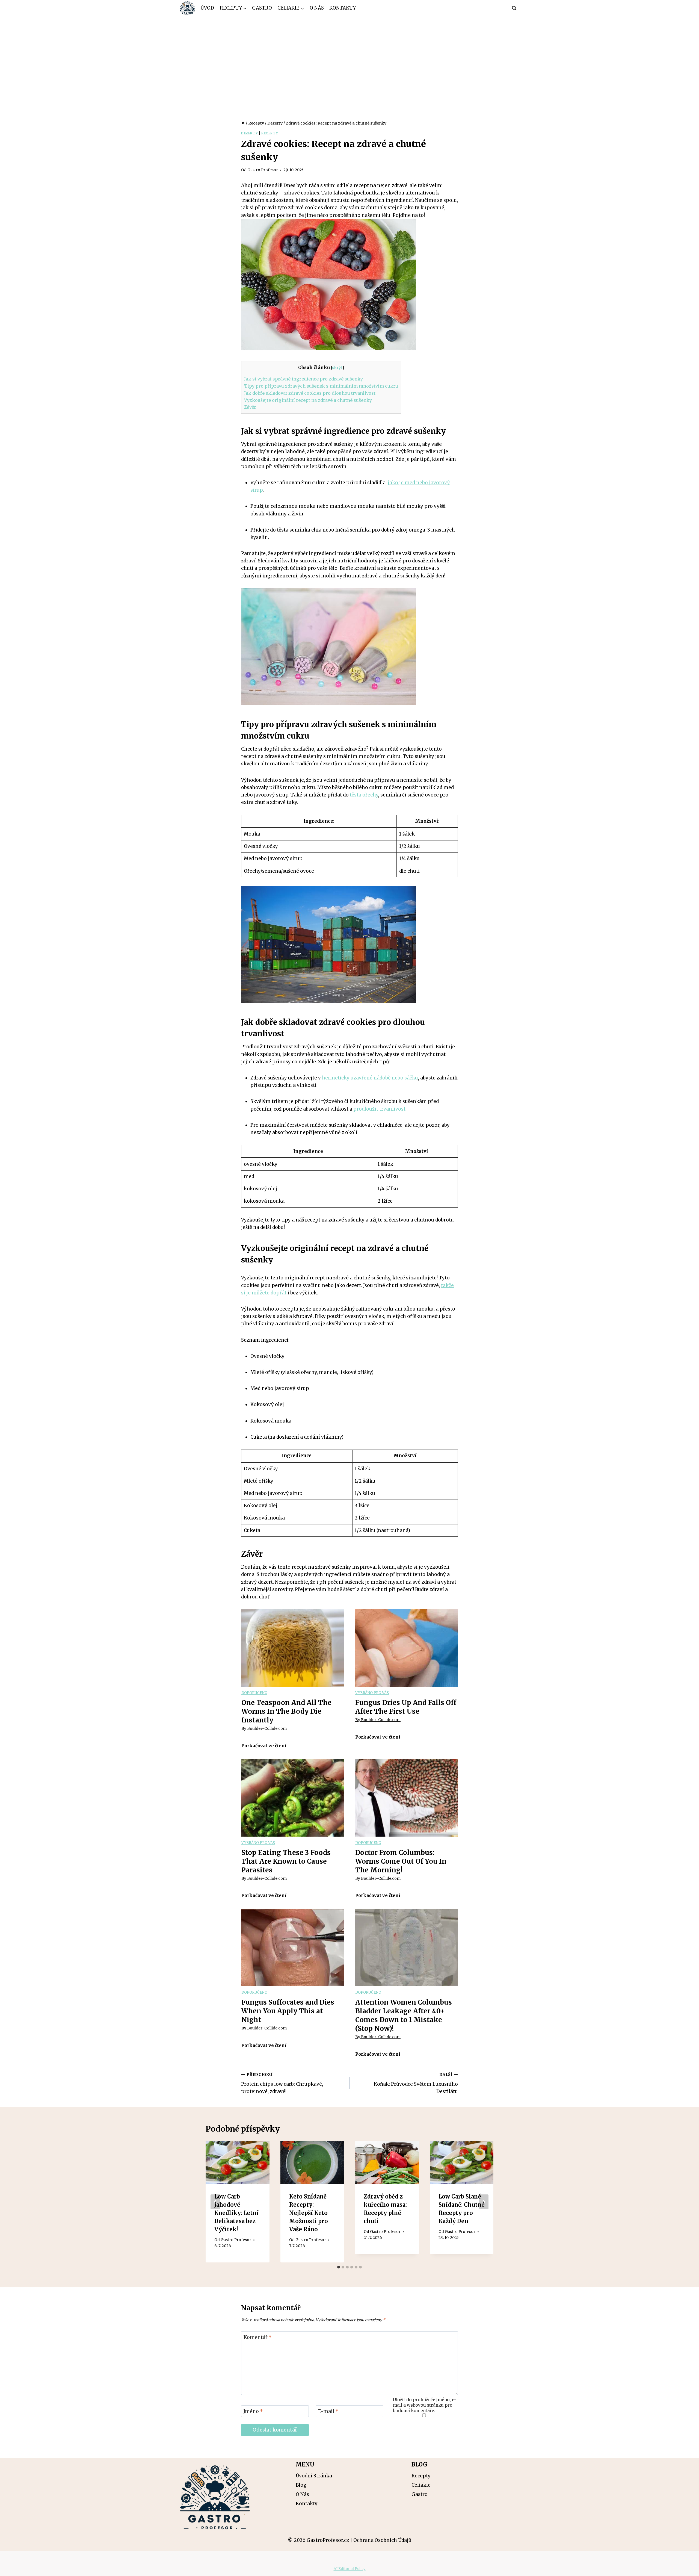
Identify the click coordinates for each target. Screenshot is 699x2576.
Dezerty (249, 133)
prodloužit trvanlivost (379, 1109)
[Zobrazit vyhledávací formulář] (514, 8)
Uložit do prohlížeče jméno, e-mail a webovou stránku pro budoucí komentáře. (425, 2405)
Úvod (207, 8)
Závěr (250, 407)
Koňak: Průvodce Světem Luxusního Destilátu (416, 2083)
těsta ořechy (364, 795)
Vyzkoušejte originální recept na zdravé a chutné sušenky (308, 400)
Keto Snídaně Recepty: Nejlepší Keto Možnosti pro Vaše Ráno (309, 2213)
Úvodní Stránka (314, 2476)
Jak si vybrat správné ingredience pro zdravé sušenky (303, 379)
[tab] (339, 2267)
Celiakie (421, 2485)
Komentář (258, 2337)
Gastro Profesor (263, 170)
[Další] (484, 2202)
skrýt (337, 368)
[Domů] (243, 123)
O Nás (317, 8)
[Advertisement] (349, 57)
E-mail (328, 2411)
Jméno (253, 2411)
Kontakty (343, 8)
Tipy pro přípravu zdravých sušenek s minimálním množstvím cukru (321, 386)
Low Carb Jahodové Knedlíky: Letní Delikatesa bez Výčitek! (236, 2213)
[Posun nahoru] (685, 2568)
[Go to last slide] (215, 2202)
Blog (301, 2485)
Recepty (270, 133)
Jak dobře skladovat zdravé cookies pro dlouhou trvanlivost (310, 393)
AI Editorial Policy (350, 2569)
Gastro (262, 8)
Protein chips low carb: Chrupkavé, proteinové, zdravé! (282, 2083)
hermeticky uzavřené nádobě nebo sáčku (370, 1078)
